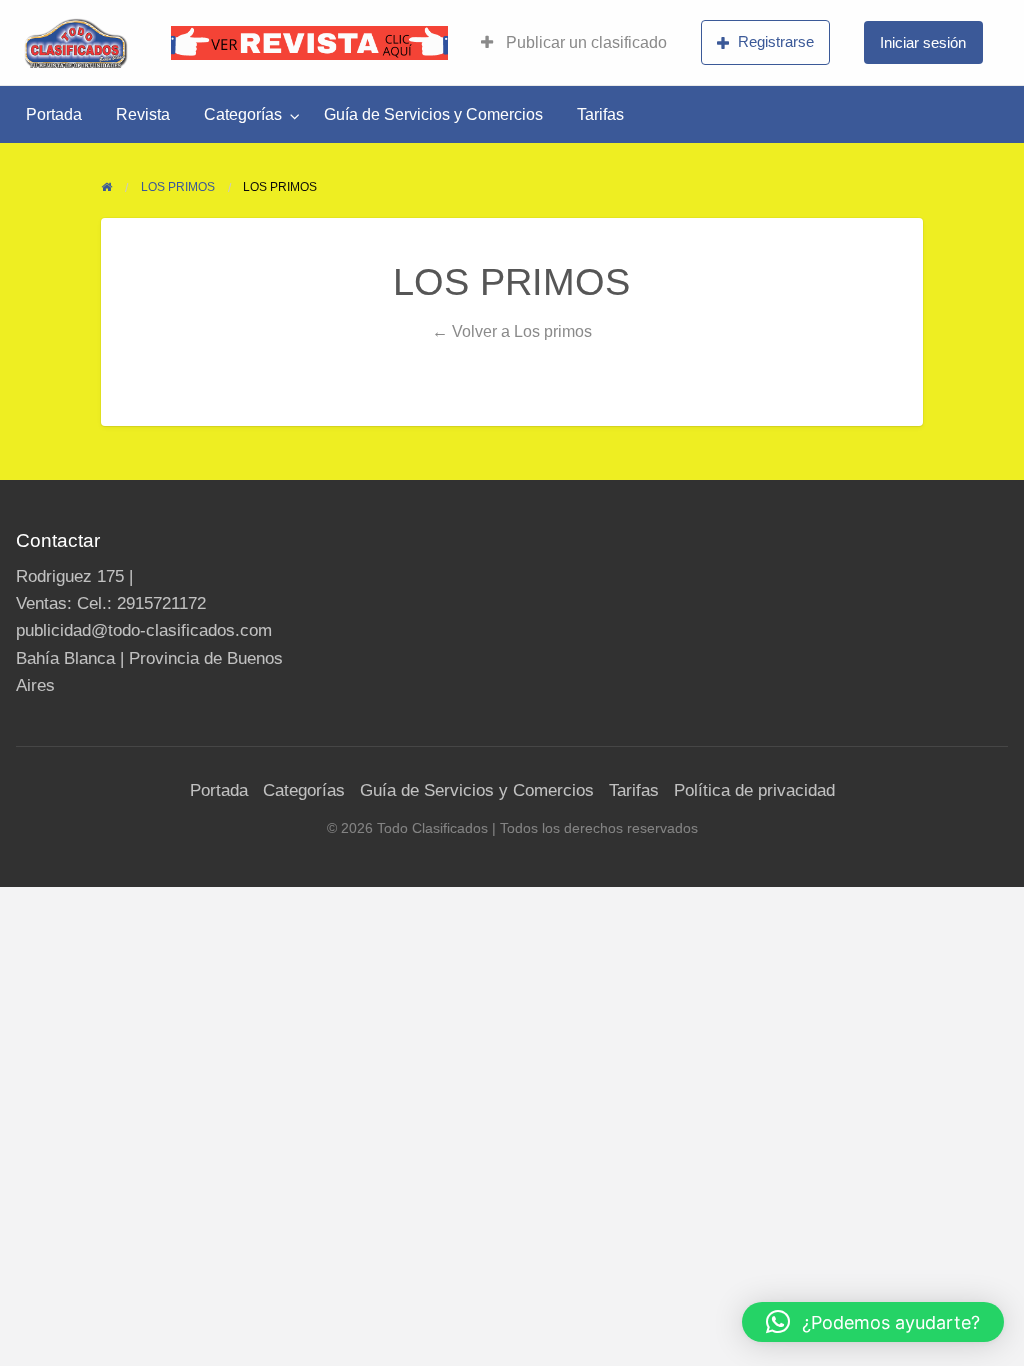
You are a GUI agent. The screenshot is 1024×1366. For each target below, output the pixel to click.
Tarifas (600, 114)
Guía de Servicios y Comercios (433, 114)
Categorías (243, 114)
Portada (54, 114)
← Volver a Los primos (512, 331)
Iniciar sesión (923, 42)
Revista (143, 114)
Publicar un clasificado (584, 42)
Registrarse (776, 41)
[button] (873, 1322)
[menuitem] (574, 43)
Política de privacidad (754, 790)
